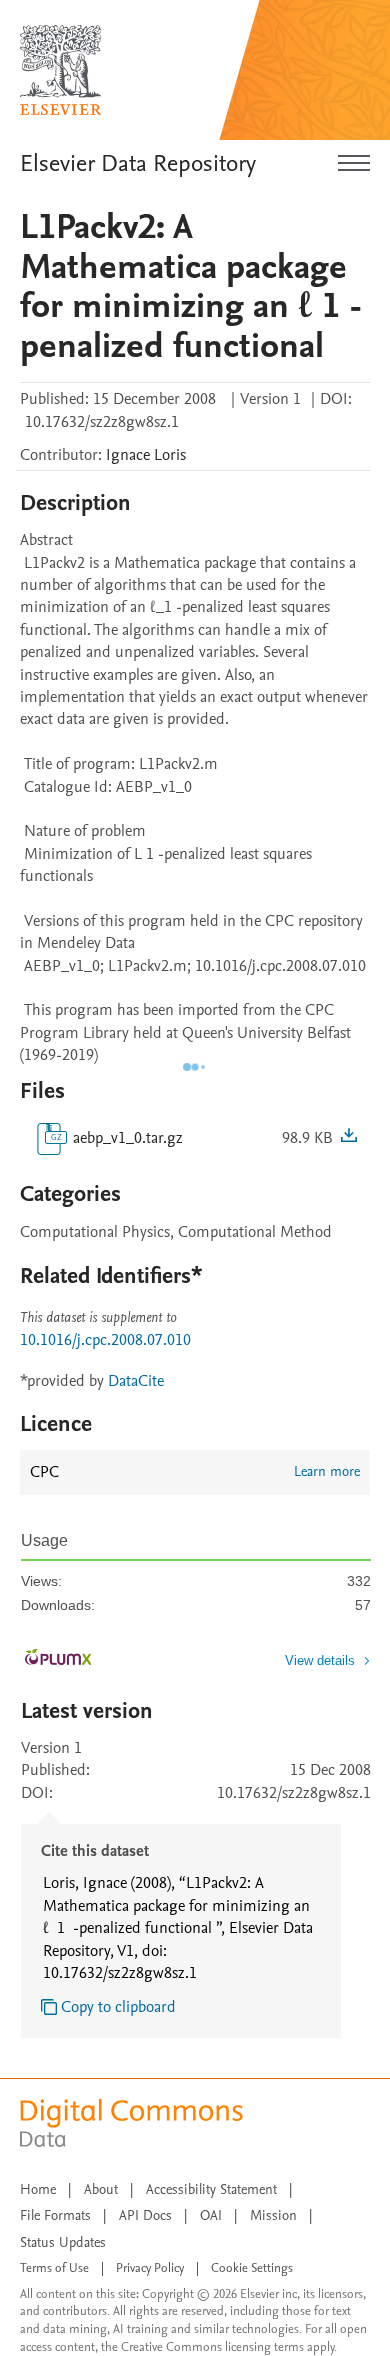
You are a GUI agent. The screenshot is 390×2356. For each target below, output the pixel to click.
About (101, 2189)
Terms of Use (54, 2268)
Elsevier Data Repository (138, 163)
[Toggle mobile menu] (354, 164)
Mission (273, 2215)
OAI (211, 2215)
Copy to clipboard (118, 2007)
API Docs (145, 2215)
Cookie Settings (252, 2268)
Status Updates (63, 2242)
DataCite (136, 1381)
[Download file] (349, 1138)
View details (320, 1660)
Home (38, 2189)
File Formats (55, 2215)
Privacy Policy (150, 2268)
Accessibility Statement (211, 2189)
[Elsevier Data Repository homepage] (61, 70)
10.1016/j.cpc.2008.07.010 (105, 1340)
